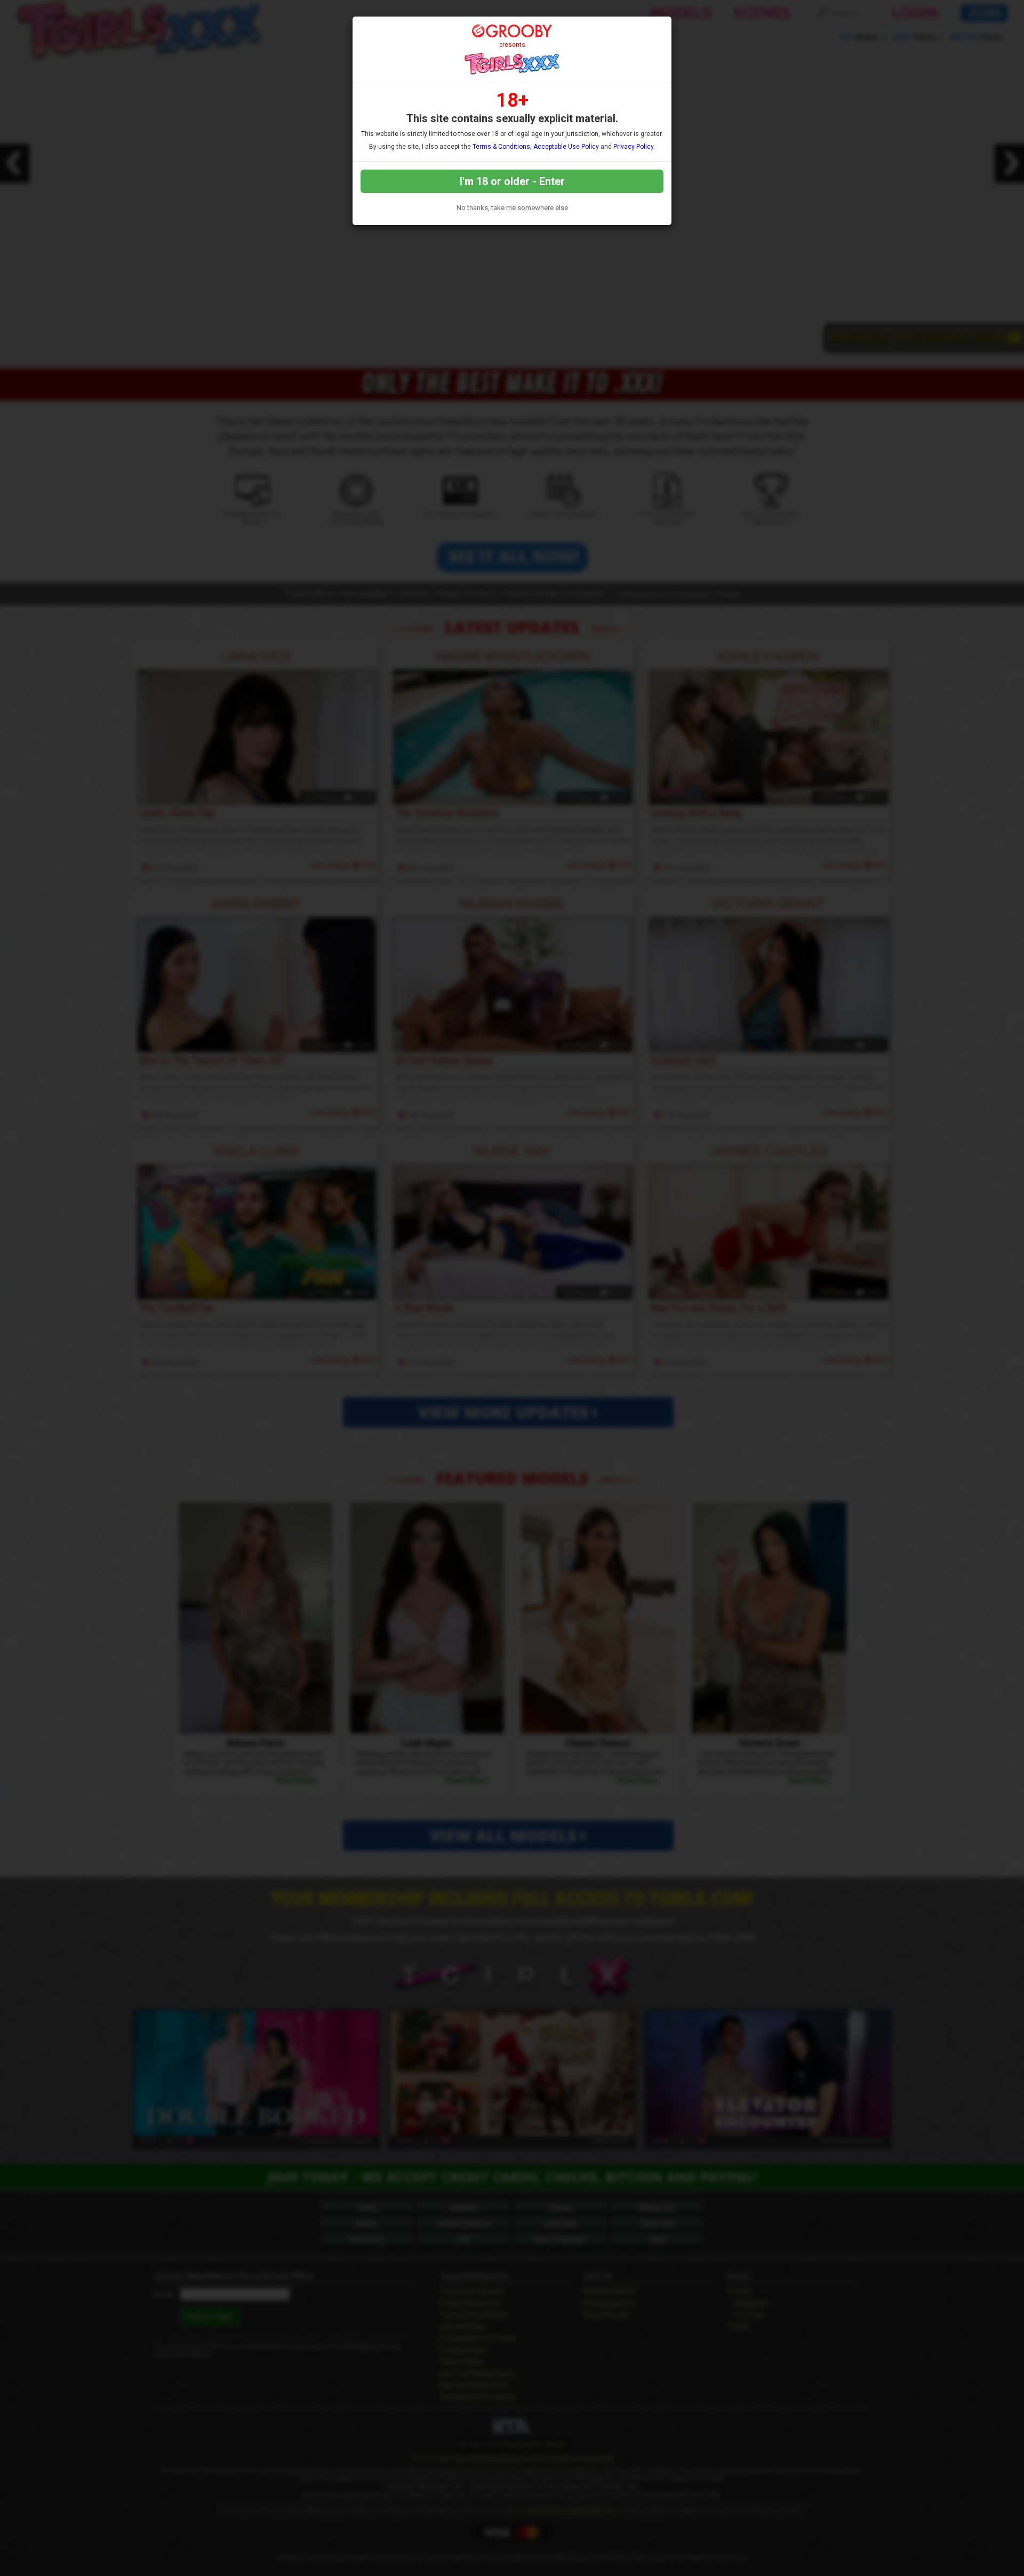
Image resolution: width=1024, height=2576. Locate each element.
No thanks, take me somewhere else (512, 208)
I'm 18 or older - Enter (512, 181)
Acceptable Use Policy (566, 147)
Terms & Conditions (501, 147)
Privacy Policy (633, 147)
